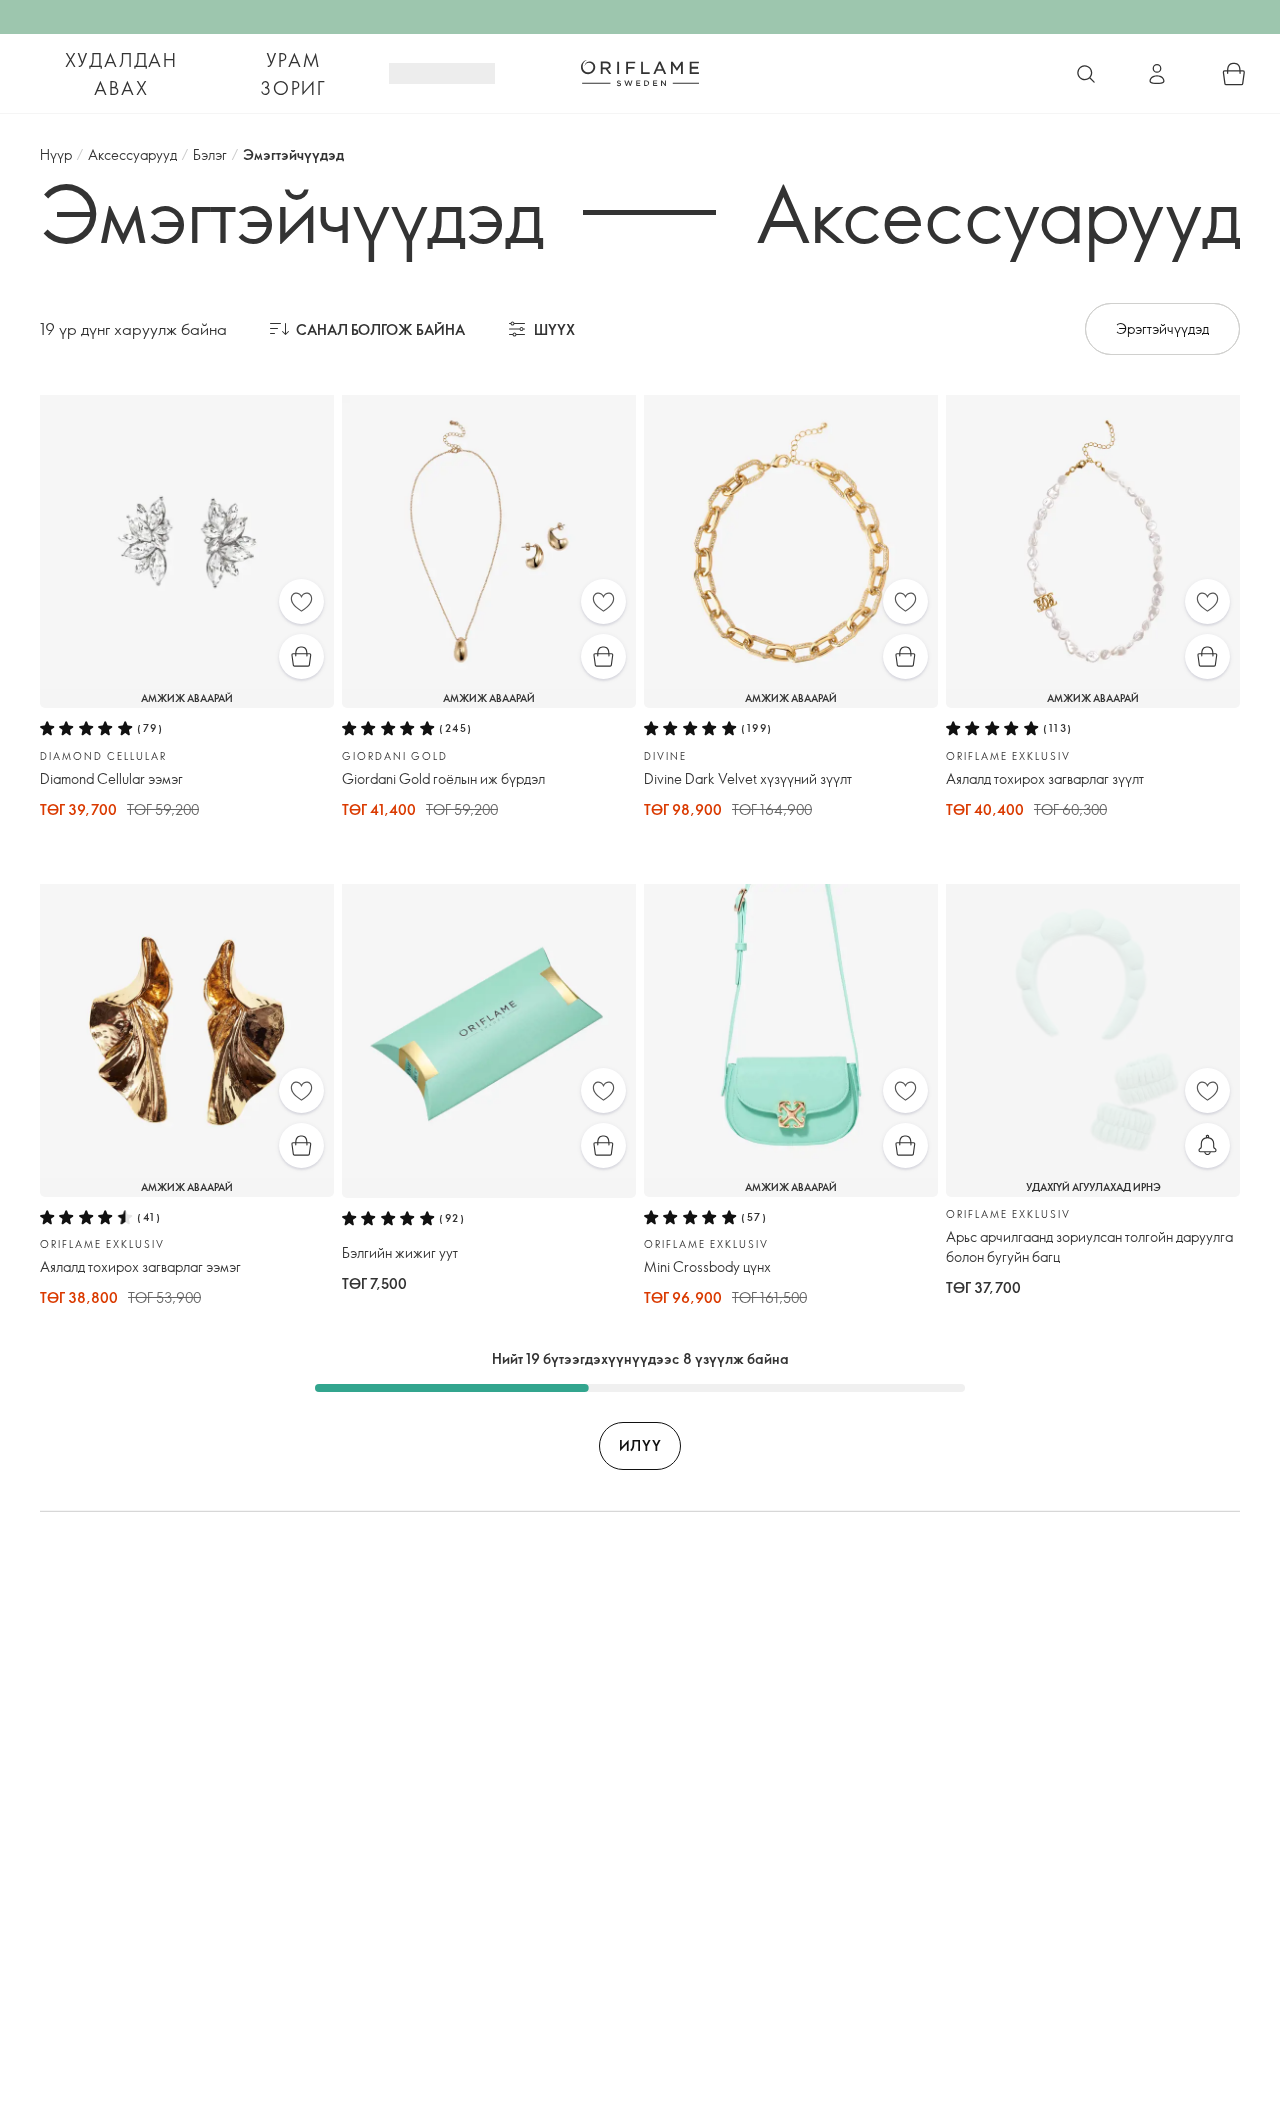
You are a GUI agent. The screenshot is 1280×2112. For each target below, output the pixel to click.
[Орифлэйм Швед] (640, 73)
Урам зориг (293, 74)
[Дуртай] (301, 601)
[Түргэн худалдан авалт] (301, 656)
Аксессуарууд (132, 154)
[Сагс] (1234, 74)
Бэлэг (210, 154)
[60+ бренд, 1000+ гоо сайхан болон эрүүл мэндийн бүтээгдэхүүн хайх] (1086, 74)
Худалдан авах (121, 74)
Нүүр (56, 154)
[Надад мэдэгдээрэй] (1207, 1145)
